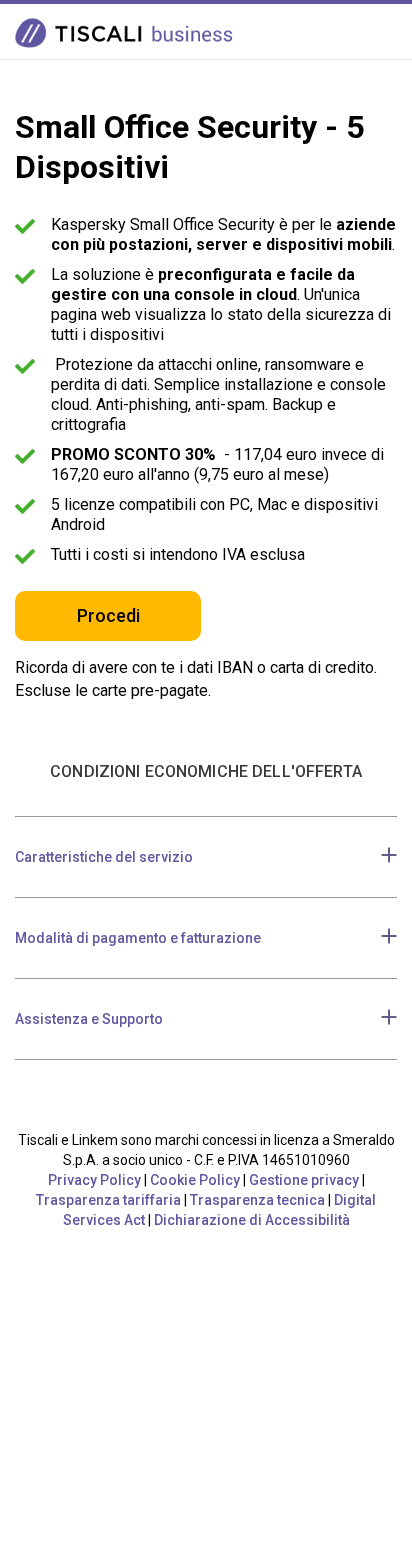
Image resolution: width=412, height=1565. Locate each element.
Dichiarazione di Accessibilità (252, 1220)
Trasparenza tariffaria (108, 1200)
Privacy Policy (94, 1180)
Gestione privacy (304, 1180)
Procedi (108, 615)
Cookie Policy (195, 1180)
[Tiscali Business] (127, 32)
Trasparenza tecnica (257, 1200)
